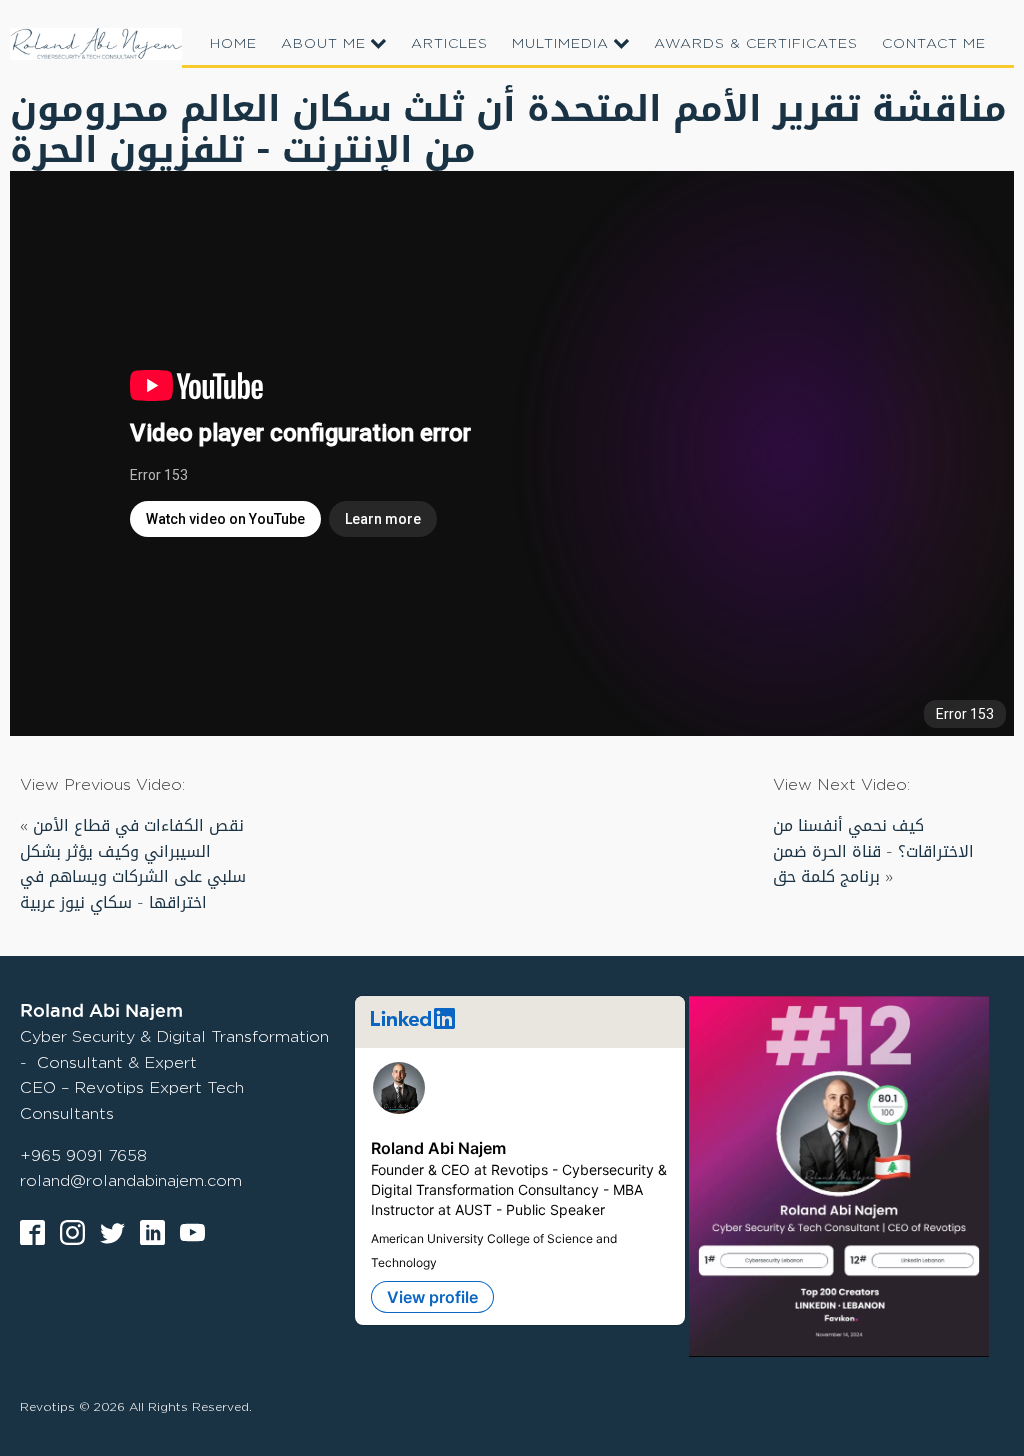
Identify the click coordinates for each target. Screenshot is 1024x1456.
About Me (323, 42)
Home (233, 42)
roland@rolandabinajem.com (131, 1180)
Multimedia (560, 42)
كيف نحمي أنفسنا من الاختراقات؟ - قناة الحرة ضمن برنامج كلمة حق (873, 851)
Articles (449, 42)
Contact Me (934, 42)
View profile (432, 1297)
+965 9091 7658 (83, 1155)
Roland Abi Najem (438, 1148)
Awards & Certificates (756, 42)
